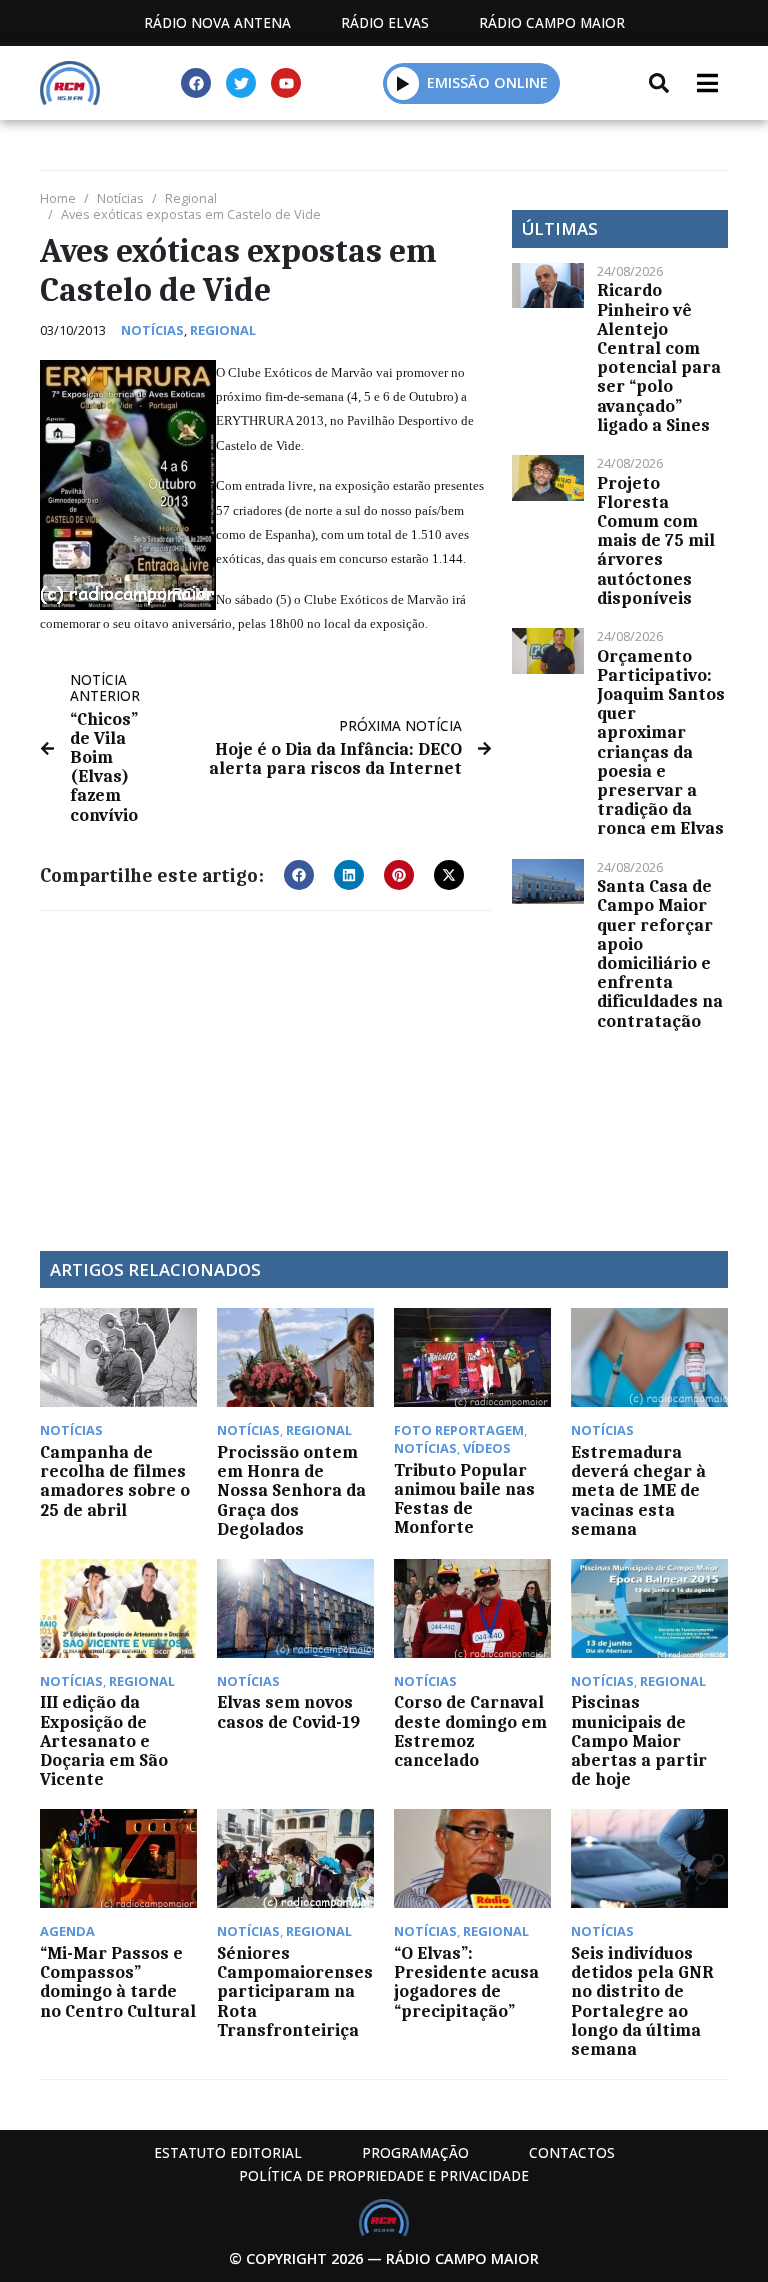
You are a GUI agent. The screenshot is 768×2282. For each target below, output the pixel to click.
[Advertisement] (266, 1071)
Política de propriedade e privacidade (384, 2175)
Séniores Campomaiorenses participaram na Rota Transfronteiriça (295, 1991)
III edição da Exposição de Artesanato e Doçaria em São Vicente (104, 1740)
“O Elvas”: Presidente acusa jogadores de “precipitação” (466, 1982)
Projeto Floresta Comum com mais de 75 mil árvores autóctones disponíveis (656, 540)
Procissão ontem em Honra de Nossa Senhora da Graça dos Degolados (291, 1490)
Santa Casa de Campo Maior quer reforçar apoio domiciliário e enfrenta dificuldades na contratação (660, 953)
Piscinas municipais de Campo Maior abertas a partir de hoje (639, 1740)
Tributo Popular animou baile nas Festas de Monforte (464, 1499)
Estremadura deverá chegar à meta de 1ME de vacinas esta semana (638, 1490)
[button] (403, 83)
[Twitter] (241, 83)
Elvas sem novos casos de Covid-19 (288, 1711)
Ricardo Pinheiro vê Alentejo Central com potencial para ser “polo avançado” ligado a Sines (659, 357)
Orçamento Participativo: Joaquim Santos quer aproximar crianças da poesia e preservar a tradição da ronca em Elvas (661, 742)
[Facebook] (196, 83)
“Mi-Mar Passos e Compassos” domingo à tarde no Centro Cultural (118, 1982)
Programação (415, 2152)
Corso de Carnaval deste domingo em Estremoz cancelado (470, 1731)
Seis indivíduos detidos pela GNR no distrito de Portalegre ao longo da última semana (642, 2001)
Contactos (572, 2152)
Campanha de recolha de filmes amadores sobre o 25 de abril (115, 1481)
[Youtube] (286, 83)
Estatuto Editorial (228, 2152)
